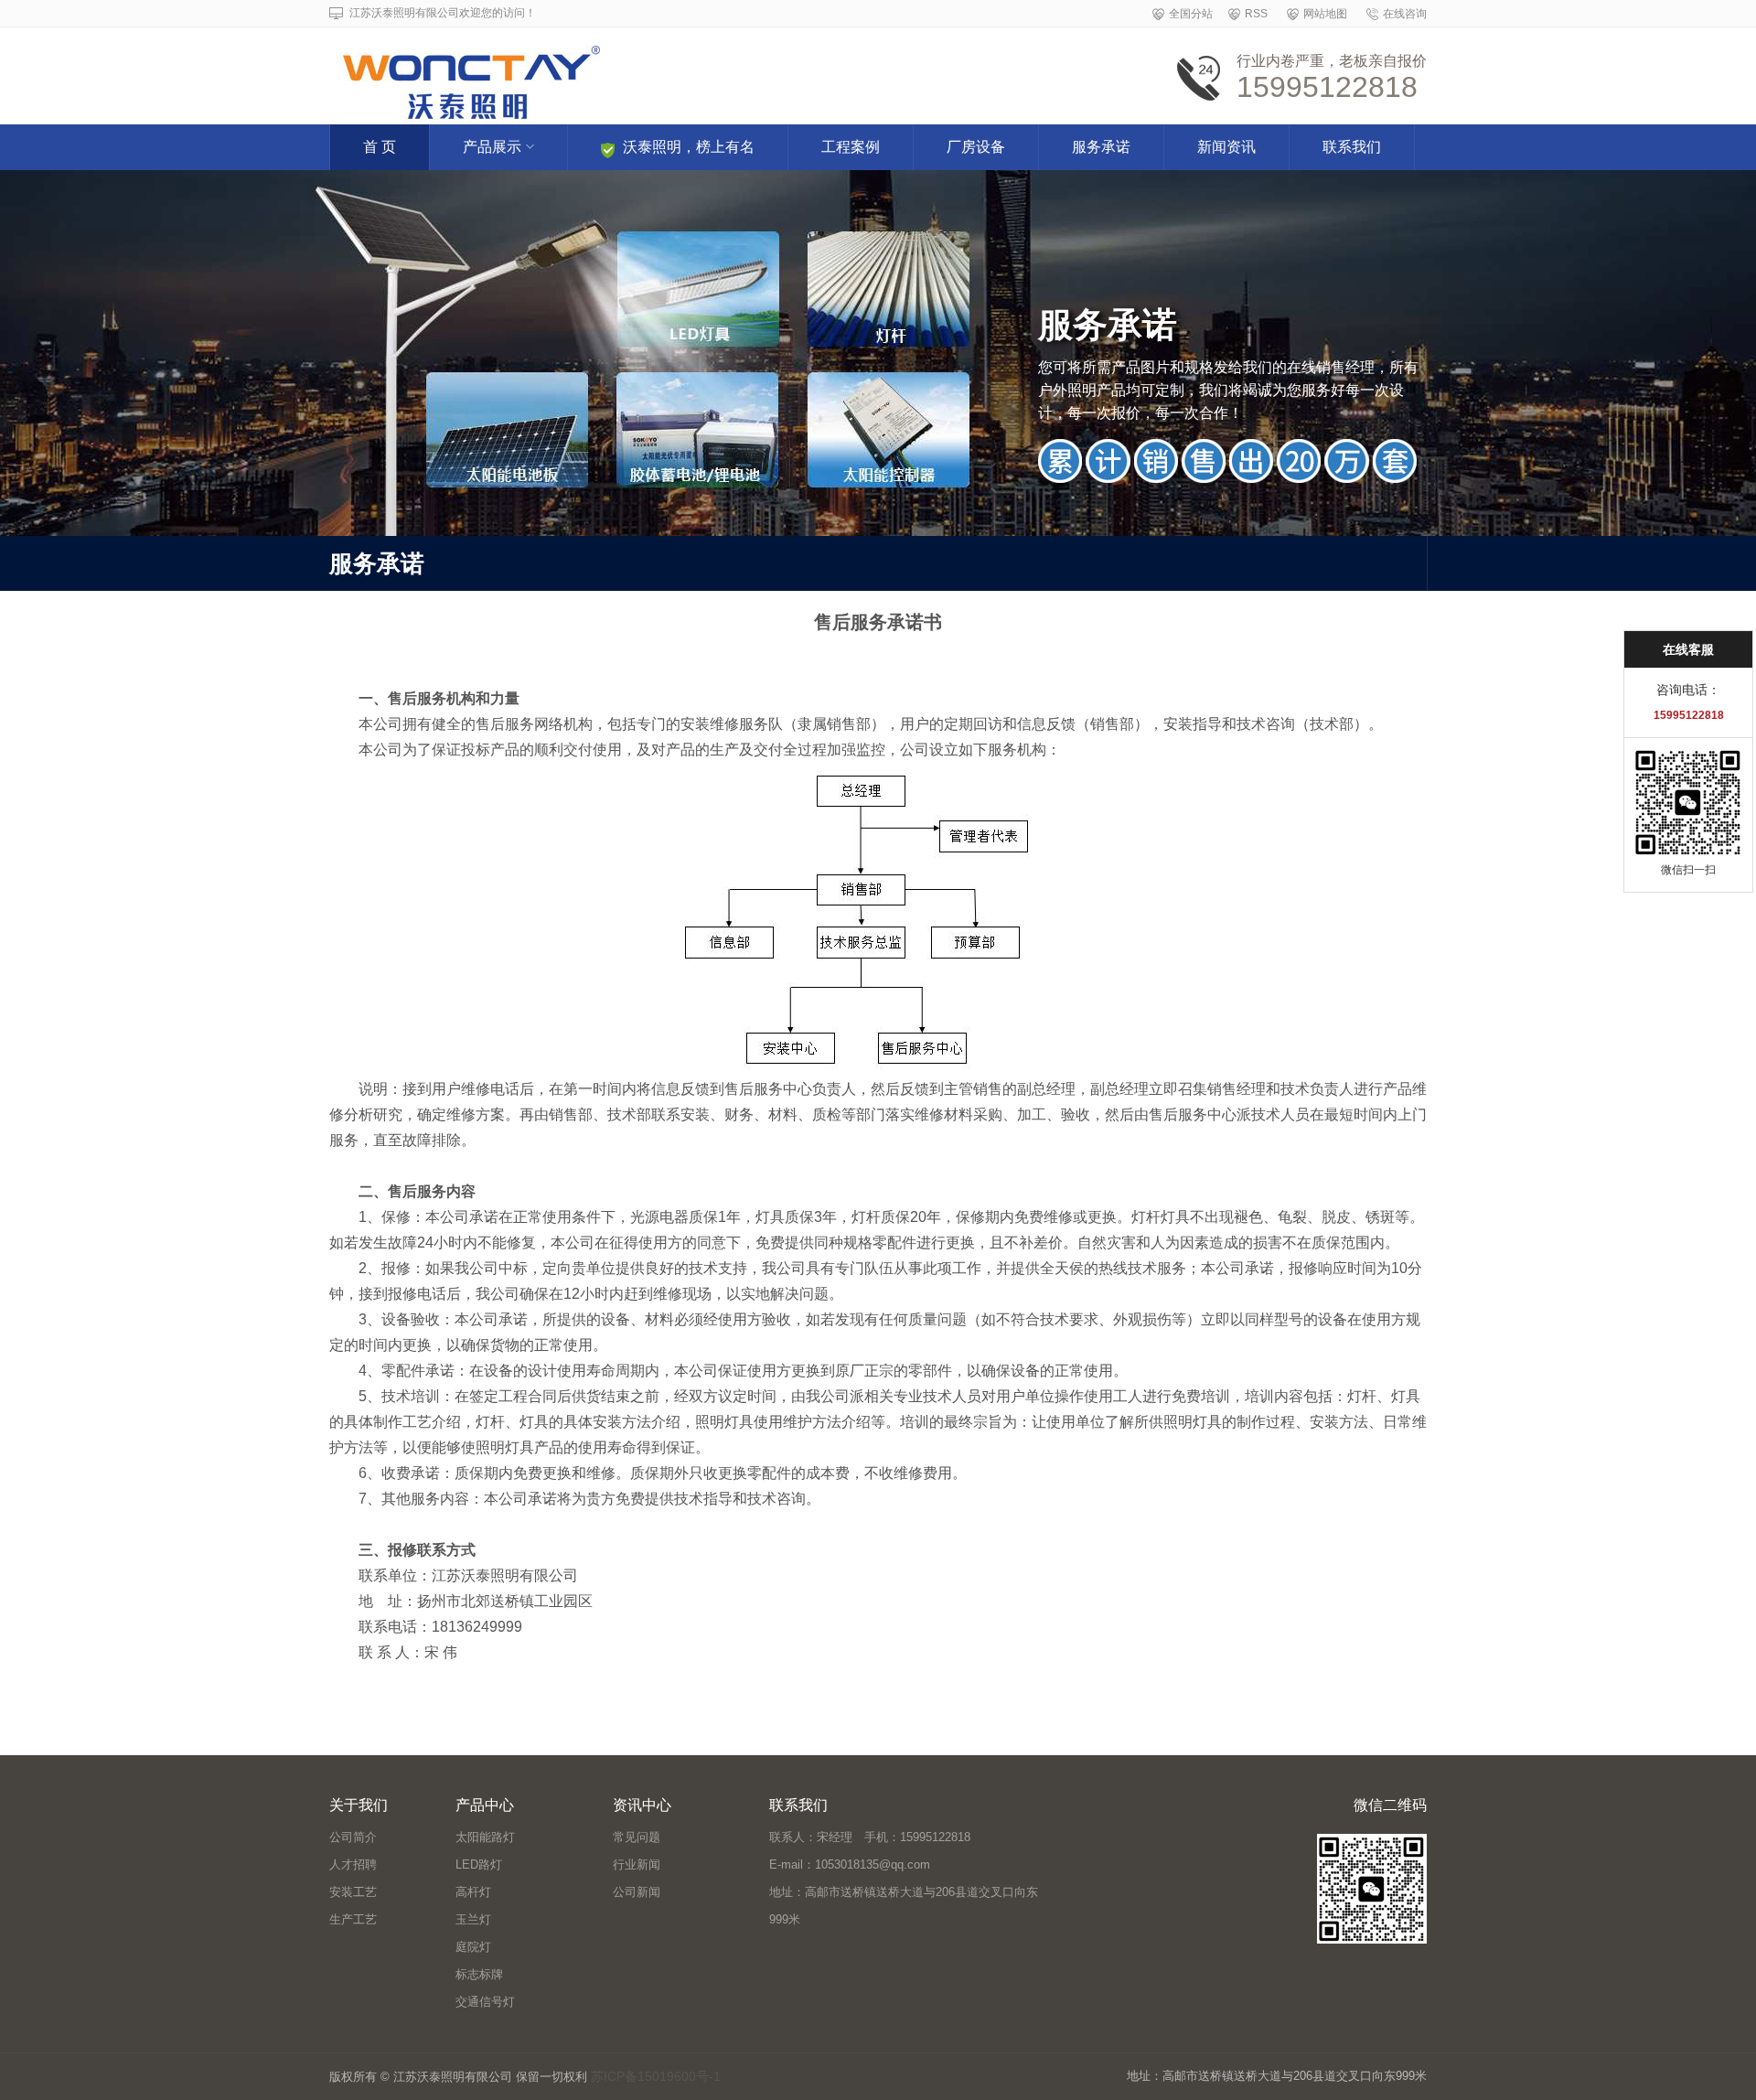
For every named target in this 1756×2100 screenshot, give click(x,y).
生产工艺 (353, 1919)
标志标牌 (479, 1974)
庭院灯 (473, 1947)
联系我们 (1352, 147)
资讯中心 (642, 1805)
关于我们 (359, 1805)
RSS (1256, 14)
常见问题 (637, 1837)
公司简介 (353, 1837)
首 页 (380, 147)
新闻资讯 (1226, 147)
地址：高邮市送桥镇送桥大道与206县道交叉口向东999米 (904, 1906)
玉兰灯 (473, 1919)
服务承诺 (1101, 147)
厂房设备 (976, 147)
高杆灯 (473, 1892)
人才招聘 (353, 1864)
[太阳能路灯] (652, 70)
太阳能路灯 (485, 1837)
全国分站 (1191, 14)
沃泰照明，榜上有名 (689, 147)
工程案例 (851, 147)
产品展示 (492, 147)
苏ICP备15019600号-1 (656, 2076)
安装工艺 (353, 1892)
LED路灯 (479, 1864)
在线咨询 (1405, 14)
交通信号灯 (485, 2002)
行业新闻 (637, 1864)
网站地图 (1325, 14)
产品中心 (485, 1805)
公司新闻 (637, 1892)
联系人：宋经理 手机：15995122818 (870, 1837)
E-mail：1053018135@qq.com (850, 1864)
